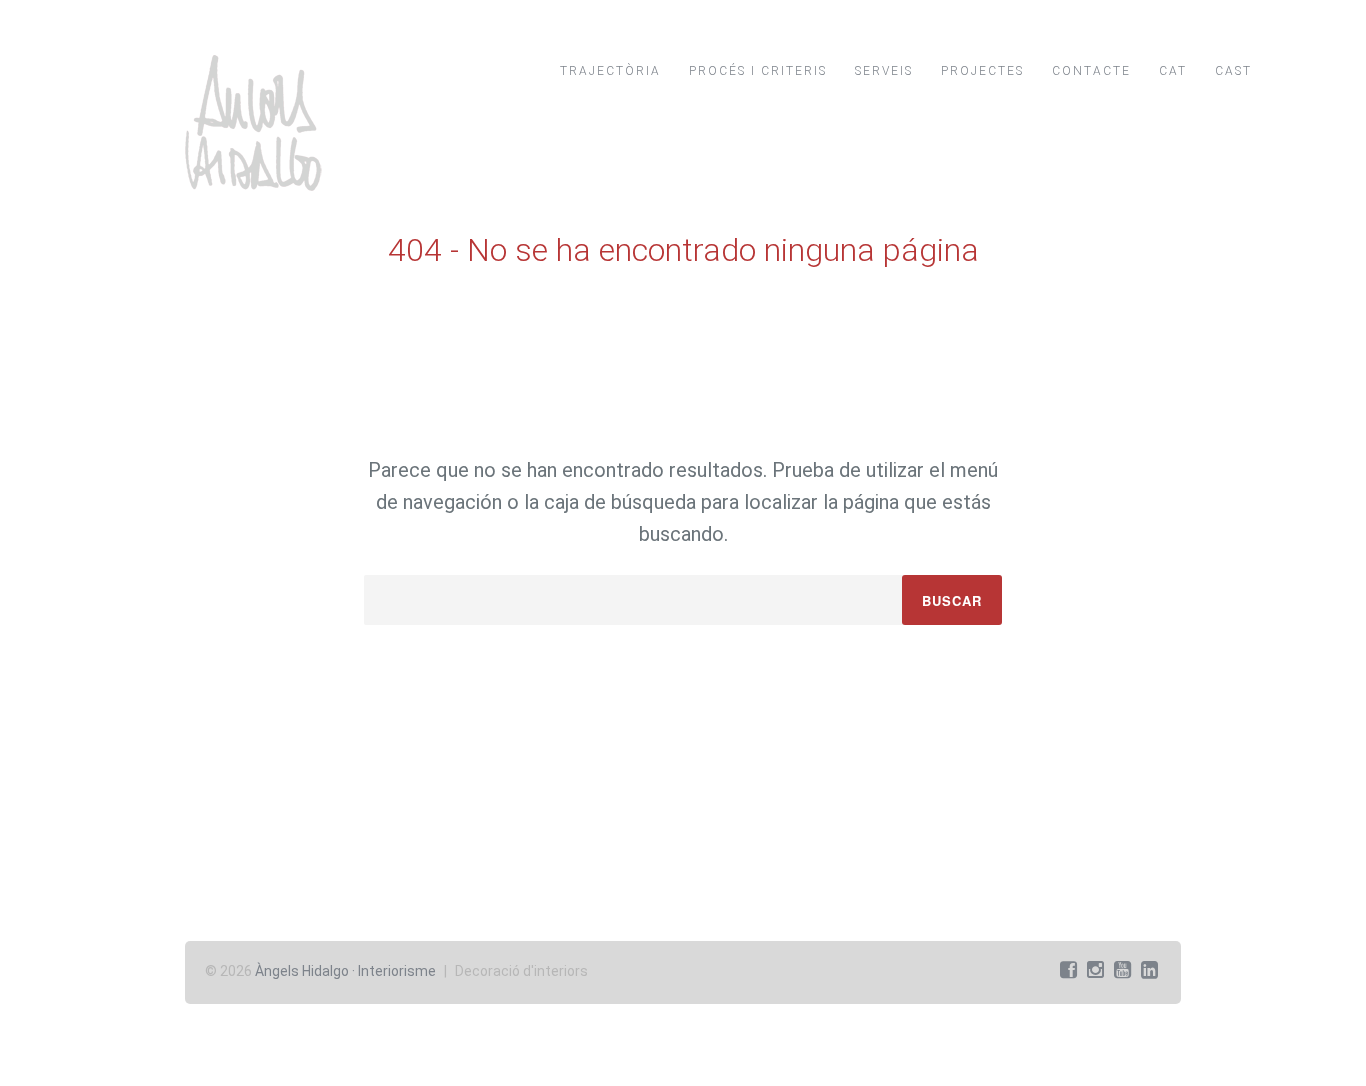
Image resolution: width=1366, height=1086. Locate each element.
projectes (982, 71)
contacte (1091, 71)
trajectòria (610, 71)
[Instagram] (1095, 970)
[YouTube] (1122, 970)
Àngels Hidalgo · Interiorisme (345, 971)
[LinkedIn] (1149, 970)
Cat (1173, 71)
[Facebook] (1068, 970)
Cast (1233, 71)
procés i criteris (758, 71)
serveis (884, 71)
